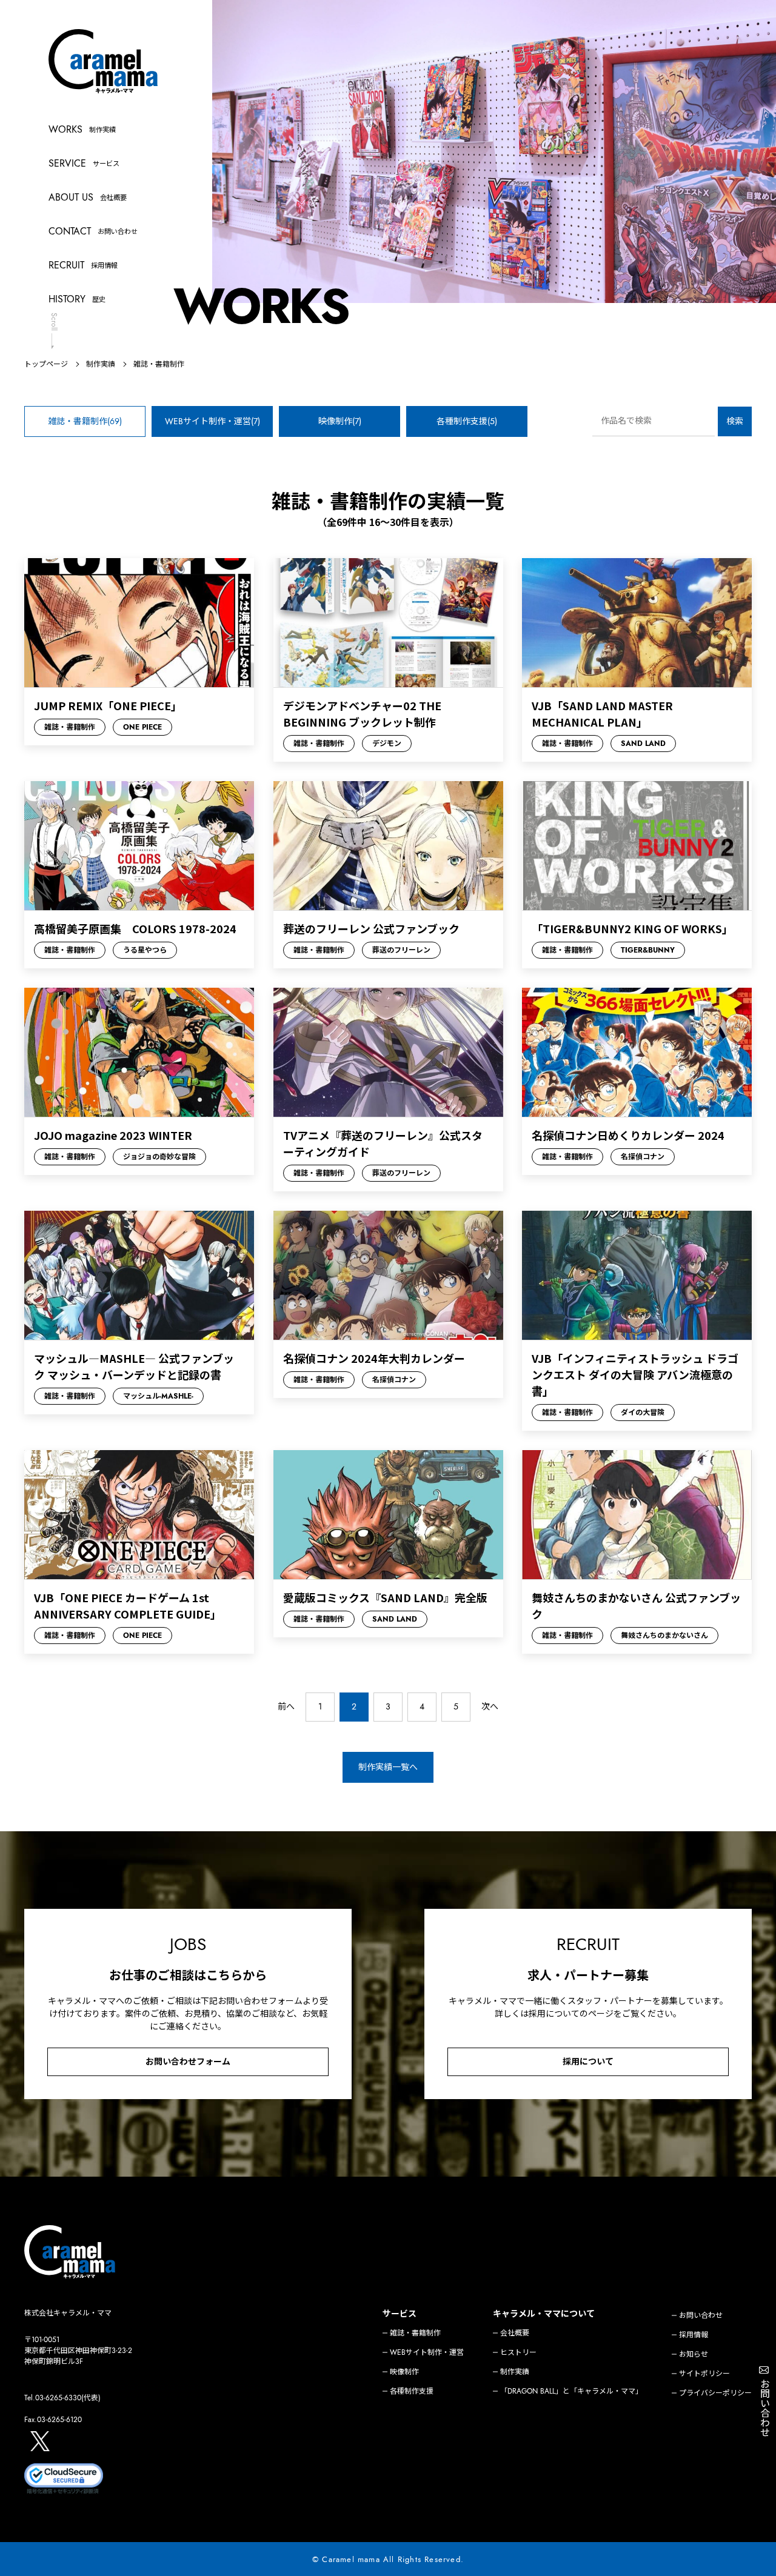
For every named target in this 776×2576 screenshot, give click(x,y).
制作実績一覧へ (388, 1767)
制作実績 (101, 364)
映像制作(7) (340, 421)
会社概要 (515, 2333)
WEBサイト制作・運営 (427, 2352)
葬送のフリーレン (401, 950)
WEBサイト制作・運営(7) (212, 421)
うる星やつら (145, 950)
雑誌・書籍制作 (70, 727)
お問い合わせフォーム (188, 2062)
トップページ (46, 364)
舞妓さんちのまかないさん (664, 1636)
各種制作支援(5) (467, 421)
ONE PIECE (142, 727)
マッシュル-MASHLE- (158, 1396)
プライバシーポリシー (715, 2393)
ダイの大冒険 (643, 1413)
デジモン (387, 744)
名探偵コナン (643, 1157)
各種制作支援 (412, 2391)
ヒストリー (518, 2352)
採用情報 (694, 2335)
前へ (286, 1706)
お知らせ (694, 2354)
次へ (490, 1706)
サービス (400, 2314)
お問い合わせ (701, 2315)
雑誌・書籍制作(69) (85, 421)
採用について (588, 2062)
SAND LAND (643, 744)
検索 (735, 421)
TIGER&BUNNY (648, 950)
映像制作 (404, 2372)
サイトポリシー (704, 2374)
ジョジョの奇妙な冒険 (159, 1157)
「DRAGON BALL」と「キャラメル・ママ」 (571, 2391)
